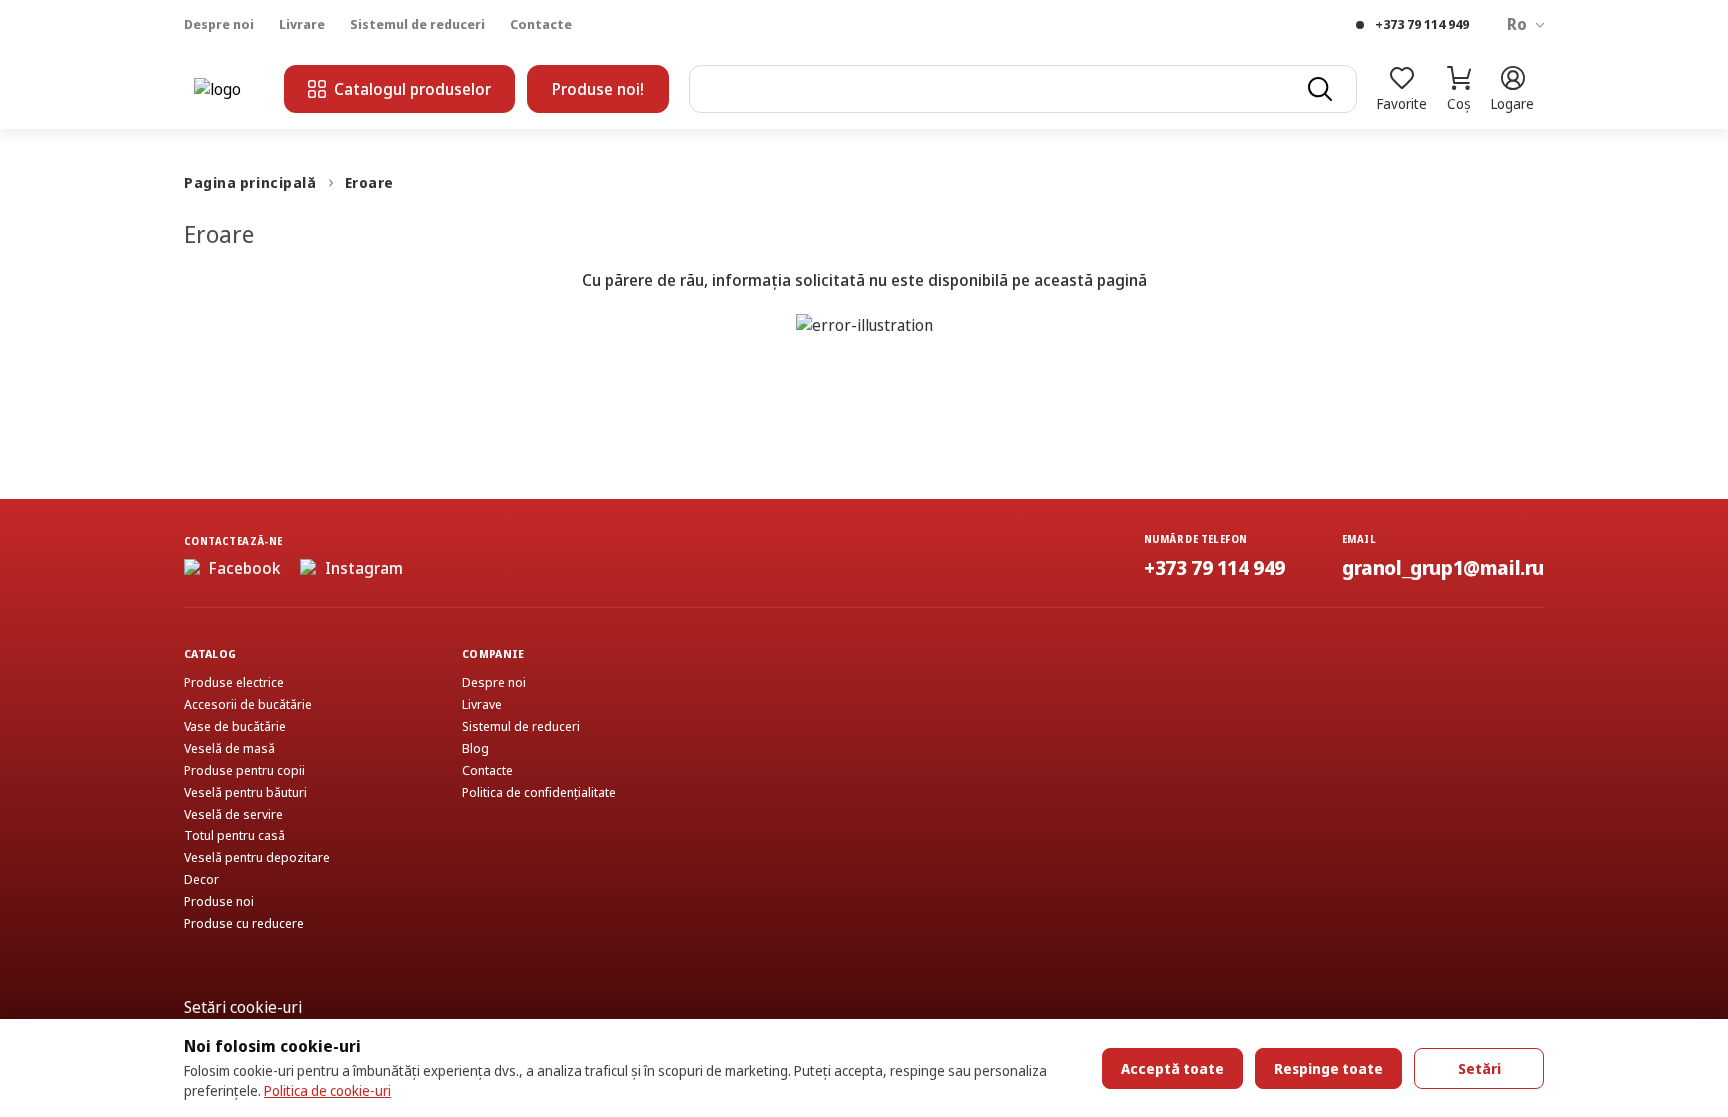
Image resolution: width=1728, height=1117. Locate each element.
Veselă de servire (233, 814)
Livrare (302, 24)
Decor (201, 879)
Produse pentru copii (244, 770)
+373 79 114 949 (1422, 24)
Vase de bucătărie (235, 726)
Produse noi (219, 901)
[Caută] (1320, 89)
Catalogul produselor (412, 89)
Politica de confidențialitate (539, 792)
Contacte (541, 24)
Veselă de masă (229, 748)
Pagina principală (250, 182)
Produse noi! (598, 89)
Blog (475, 748)
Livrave (482, 704)
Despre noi (219, 24)
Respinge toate (1328, 1068)
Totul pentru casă (234, 835)
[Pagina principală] (229, 89)
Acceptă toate (1172, 1068)
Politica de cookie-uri (327, 1090)
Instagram (364, 568)
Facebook (244, 568)
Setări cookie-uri (243, 1007)
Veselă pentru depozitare (257, 857)
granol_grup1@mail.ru (1443, 567)
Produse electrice (234, 682)
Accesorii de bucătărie (248, 704)
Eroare (369, 182)
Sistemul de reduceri (417, 24)
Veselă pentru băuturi (245, 792)
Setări (1479, 1068)
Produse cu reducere (244, 923)
